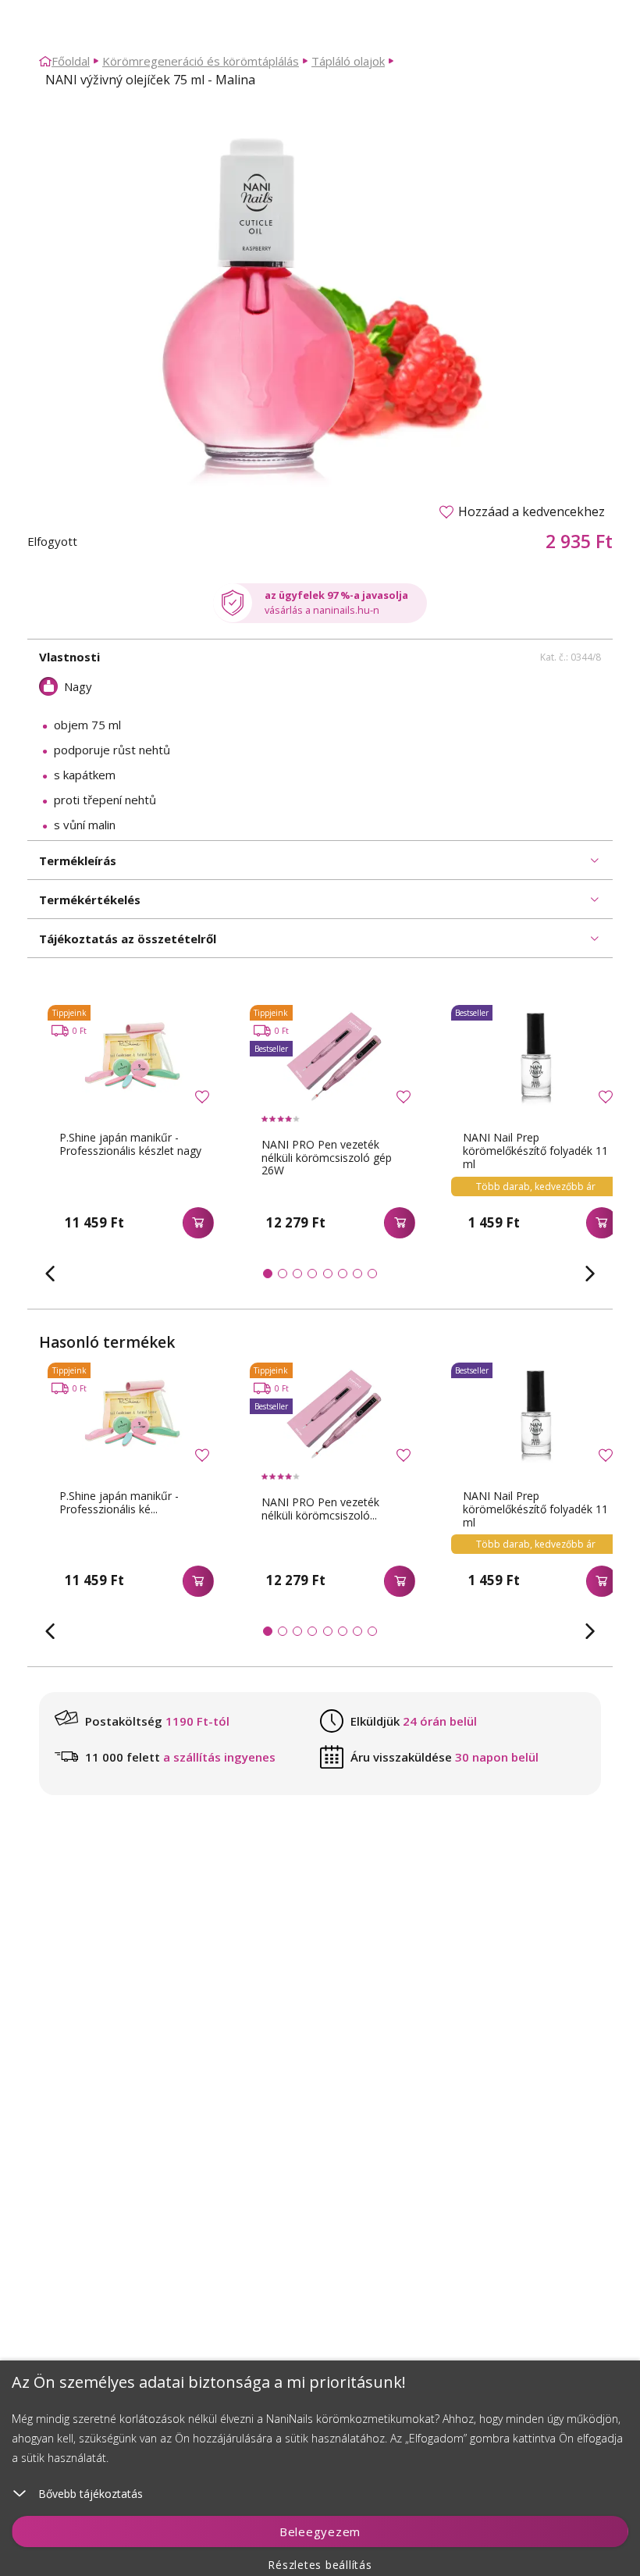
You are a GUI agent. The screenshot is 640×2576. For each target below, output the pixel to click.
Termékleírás (78, 860)
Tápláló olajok (348, 61)
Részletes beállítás (320, 2565)
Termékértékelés (90, 900)
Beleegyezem (320, 2531)
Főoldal (71, 61)
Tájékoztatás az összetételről (128, 939)
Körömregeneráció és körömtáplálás (201, 61)
